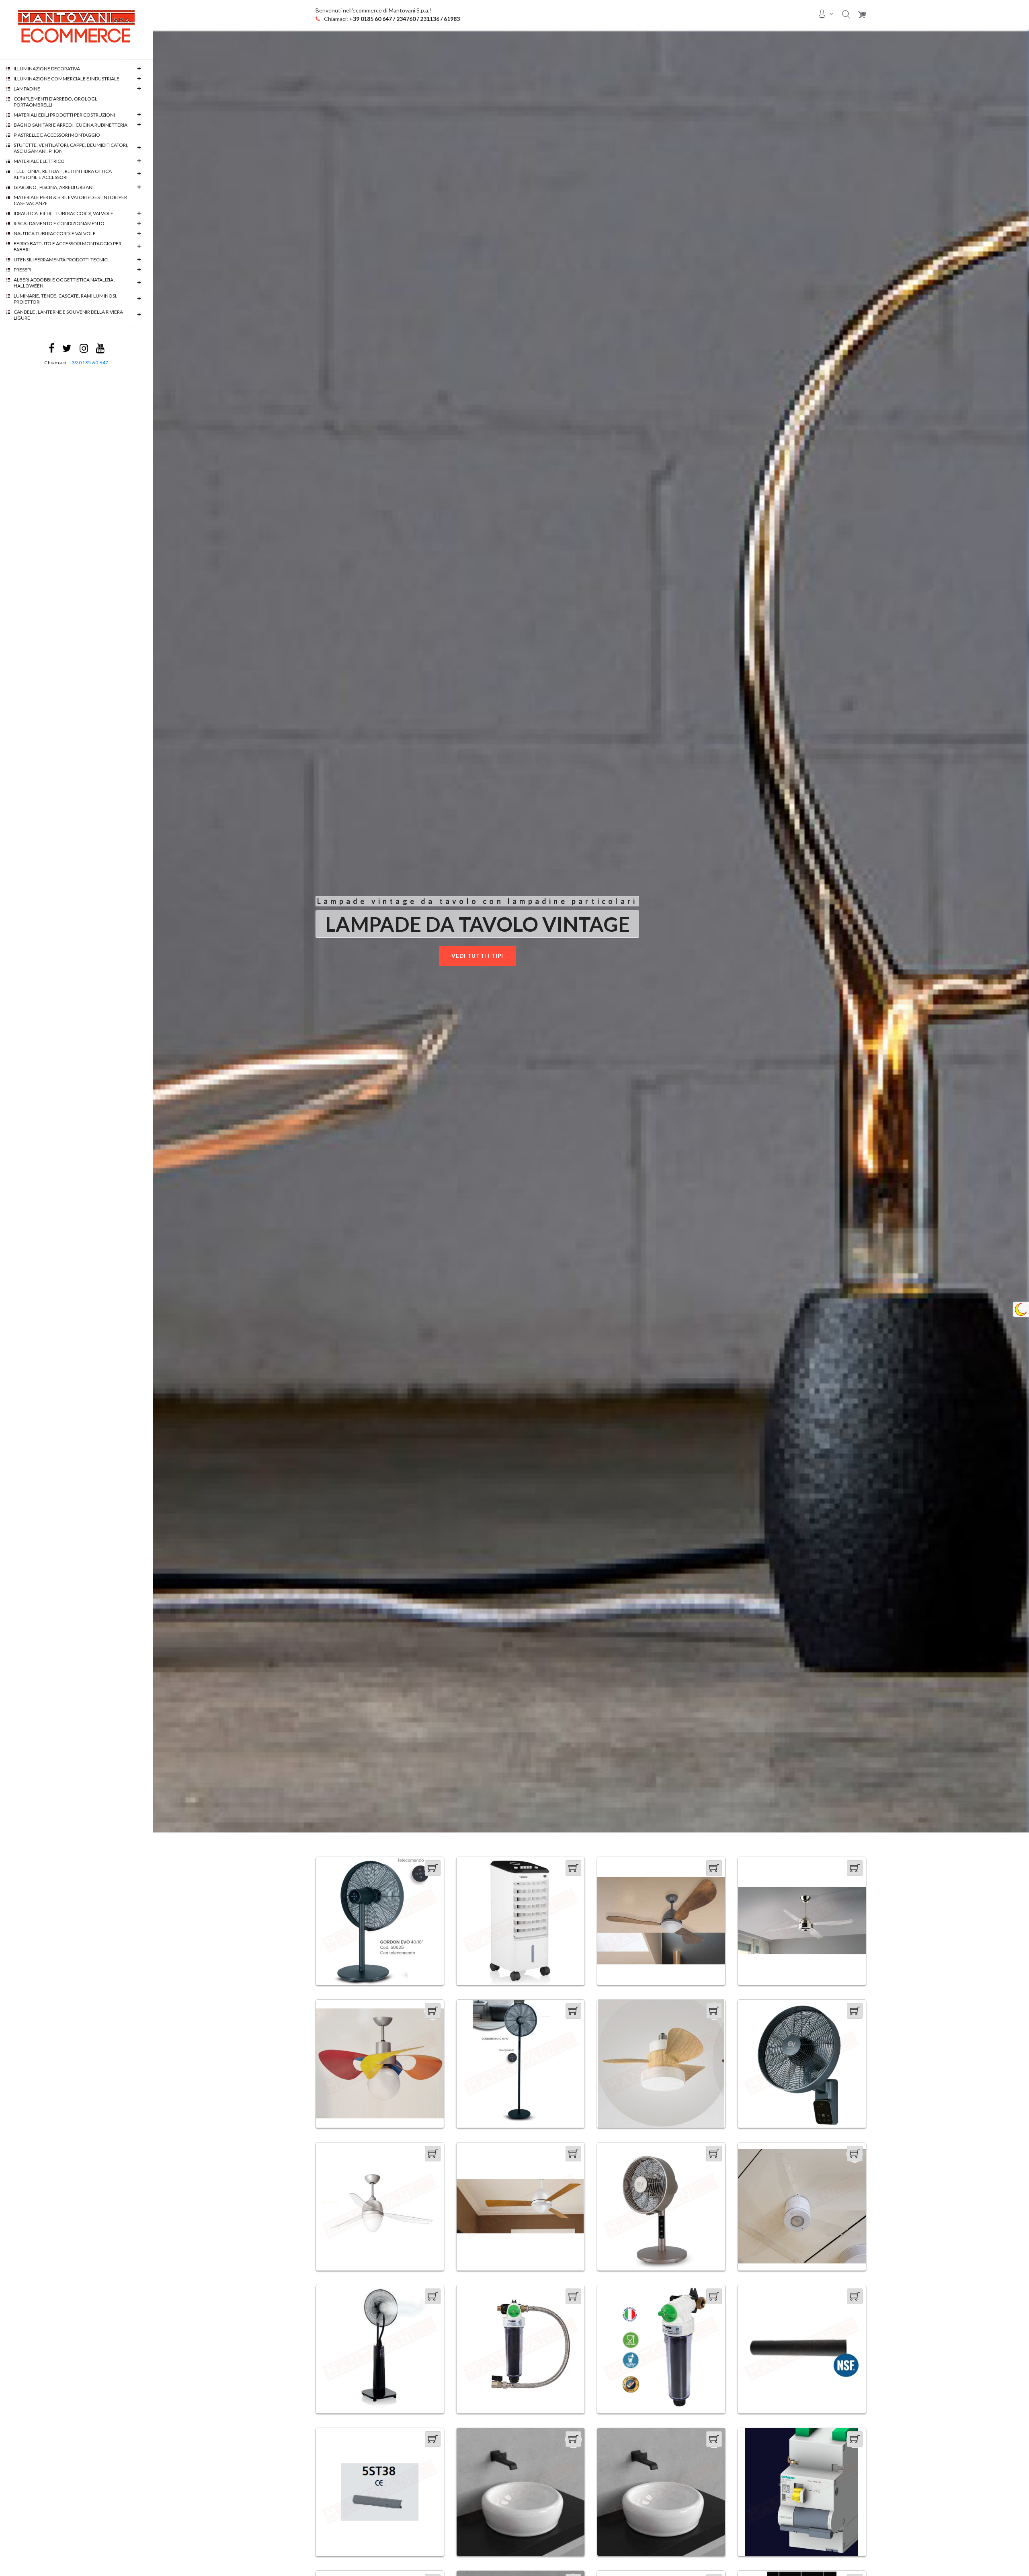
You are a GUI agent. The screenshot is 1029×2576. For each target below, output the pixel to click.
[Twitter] (67, 350)
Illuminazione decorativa (47, 69)
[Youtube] (100, 350)
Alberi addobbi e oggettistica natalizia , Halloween (65, 283)
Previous (157, 931)
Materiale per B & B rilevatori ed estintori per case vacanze (70, 200)
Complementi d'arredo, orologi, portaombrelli (55, 102)
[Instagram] (84, 350)
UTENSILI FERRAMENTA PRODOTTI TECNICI (61, 260)
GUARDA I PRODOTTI (450, 956)
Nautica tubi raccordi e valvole (55, 233)
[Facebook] (51, 350)
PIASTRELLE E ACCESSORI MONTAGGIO (57, 135)
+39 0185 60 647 (89, 363)
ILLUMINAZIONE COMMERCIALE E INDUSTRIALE (67, 79)
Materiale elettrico (39, 161)
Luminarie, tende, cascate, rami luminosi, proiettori (66, 299)
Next (1025, 931)
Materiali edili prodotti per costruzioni (64, 115)
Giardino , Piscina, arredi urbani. (54, 187)
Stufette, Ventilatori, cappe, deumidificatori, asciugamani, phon (71, 148)
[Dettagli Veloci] (433, 1887)
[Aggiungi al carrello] (433, 1868)
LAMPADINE (27, 89)
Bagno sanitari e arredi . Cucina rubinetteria (71, 125)
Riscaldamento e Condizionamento (59, 223)
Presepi (23, 270)
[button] (846, 14)
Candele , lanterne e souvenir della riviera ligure (68, 315)
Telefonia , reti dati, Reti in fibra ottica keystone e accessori (63, 174)
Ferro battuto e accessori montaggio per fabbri (68, 247)
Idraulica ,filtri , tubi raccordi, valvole (64, 213)
